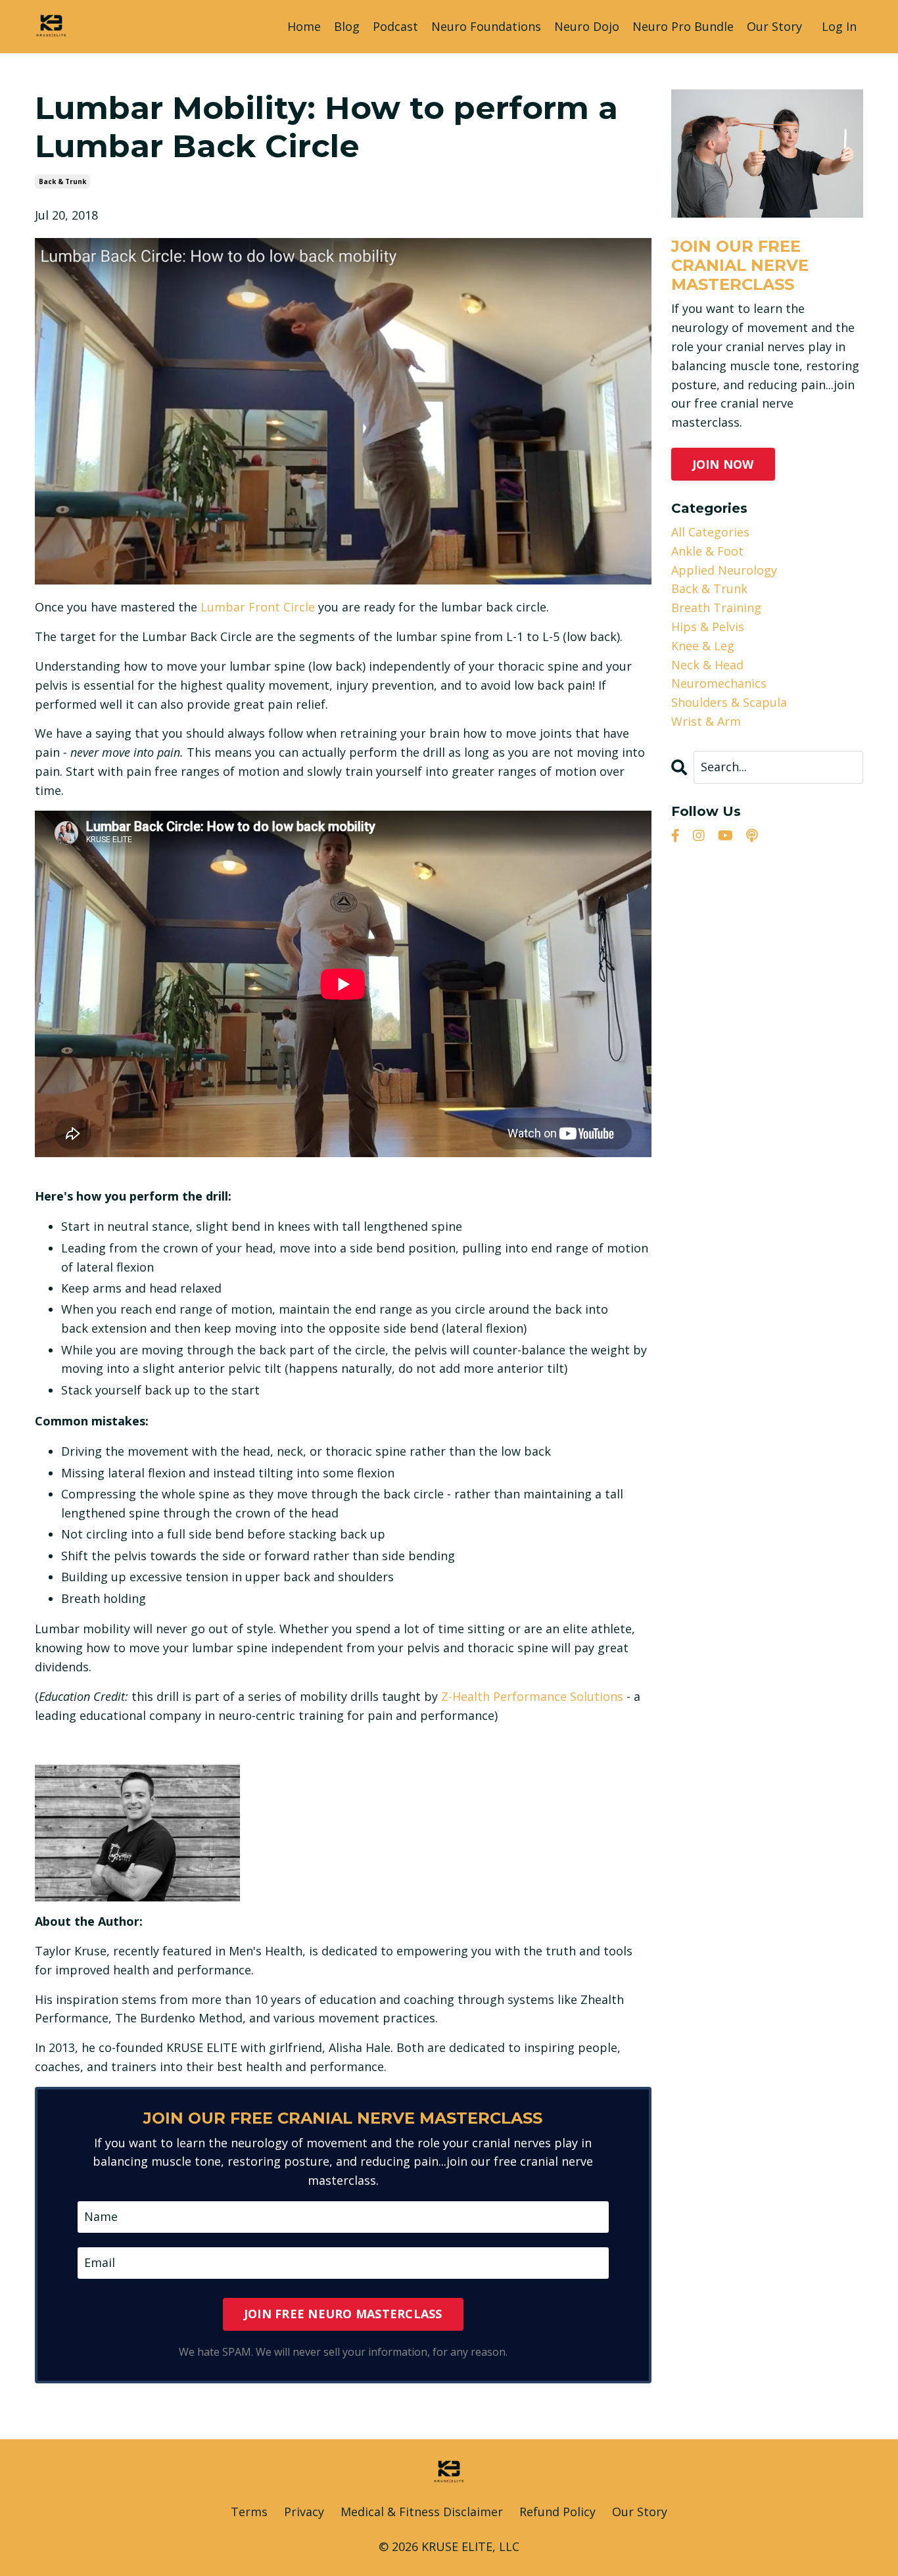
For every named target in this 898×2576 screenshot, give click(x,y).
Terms (249, 2512)
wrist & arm (706, 721)
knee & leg (703, 646)
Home (304, 26)
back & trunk (62, 181)
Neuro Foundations (486, 26)
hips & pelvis (708, 627)
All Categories (710, 532)
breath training (716, 608)
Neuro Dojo (587, 26)
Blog (347, 26)
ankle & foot (707, 551)
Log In (839, 26)
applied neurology (724, 570)
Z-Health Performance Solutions (532, 1696)
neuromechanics (719, 683)
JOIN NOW (723, 464)
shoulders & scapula (729, 702)
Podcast (395, 26)
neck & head (707, 665)
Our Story (774, 26)
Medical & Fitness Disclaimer (422, 2512)
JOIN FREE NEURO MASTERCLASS (343, 2314)
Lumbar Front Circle (258, 607)
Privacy (304, 2512)
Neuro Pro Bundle (683, 26)
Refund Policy (557, 2512)
